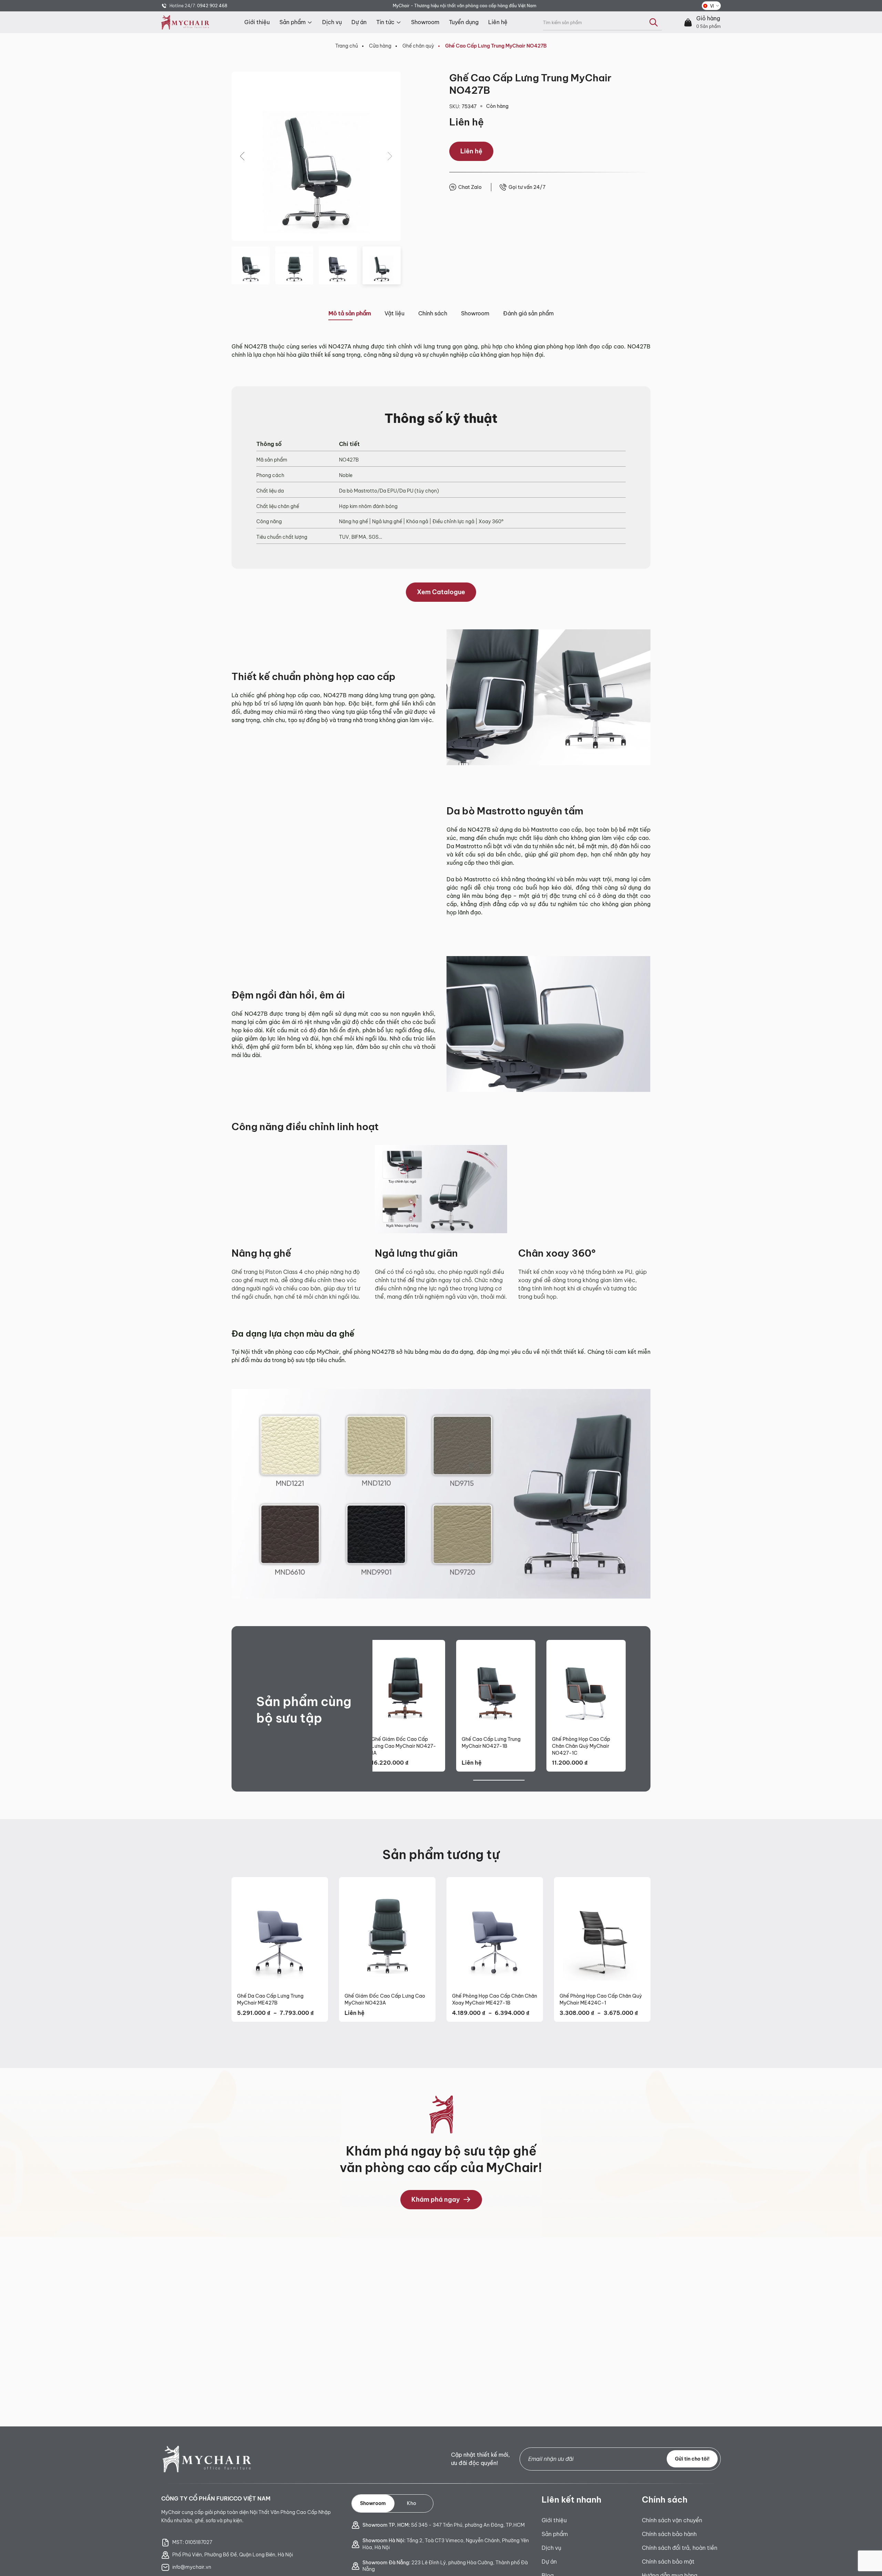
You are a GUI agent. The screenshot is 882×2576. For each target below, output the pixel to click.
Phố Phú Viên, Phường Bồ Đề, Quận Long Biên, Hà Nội (233, 2555)
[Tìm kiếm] (654, 22)
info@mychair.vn (192, 2567)
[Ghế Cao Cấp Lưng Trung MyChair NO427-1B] (496, 1685)
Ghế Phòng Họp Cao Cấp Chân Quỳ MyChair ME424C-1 (601, 1999)
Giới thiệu (257, 22)
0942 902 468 (212, 6)
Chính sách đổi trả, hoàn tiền (680, 2548)
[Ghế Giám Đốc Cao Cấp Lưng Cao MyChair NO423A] (387, 1932)
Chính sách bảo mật (668, 2562)
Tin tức (385, 22)
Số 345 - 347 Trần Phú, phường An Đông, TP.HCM (444, 2525)
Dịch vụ (332, 22)
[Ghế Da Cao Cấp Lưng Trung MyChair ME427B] (280, 1932)
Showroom (425, 22)
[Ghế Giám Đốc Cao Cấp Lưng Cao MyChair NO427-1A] (406, 1685)
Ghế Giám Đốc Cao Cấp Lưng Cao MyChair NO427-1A (404, 1746)
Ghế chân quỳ (418, 46)
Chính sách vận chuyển (672, 2520)
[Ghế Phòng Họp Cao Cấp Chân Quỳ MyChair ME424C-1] (602, 1932)
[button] (243, 156)
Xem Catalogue (441, 592)
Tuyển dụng (464, 22)
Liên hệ (498, 22)
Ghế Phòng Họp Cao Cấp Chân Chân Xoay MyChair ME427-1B (495, 1999)
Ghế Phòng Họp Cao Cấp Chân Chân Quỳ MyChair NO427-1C (581, 1746)
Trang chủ (347, 46)
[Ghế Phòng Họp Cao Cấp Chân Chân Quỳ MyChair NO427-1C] (586, 1685)
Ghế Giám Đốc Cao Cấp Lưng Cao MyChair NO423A (385, 1999)
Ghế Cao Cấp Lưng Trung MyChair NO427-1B (491, 1743)
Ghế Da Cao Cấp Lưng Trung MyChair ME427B (270, 1999)
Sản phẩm (293, 22)
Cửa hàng (380, 46)
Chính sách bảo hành (669, 2534)
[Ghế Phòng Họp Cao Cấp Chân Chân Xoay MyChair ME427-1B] (495, 1932)
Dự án (359, 22)
